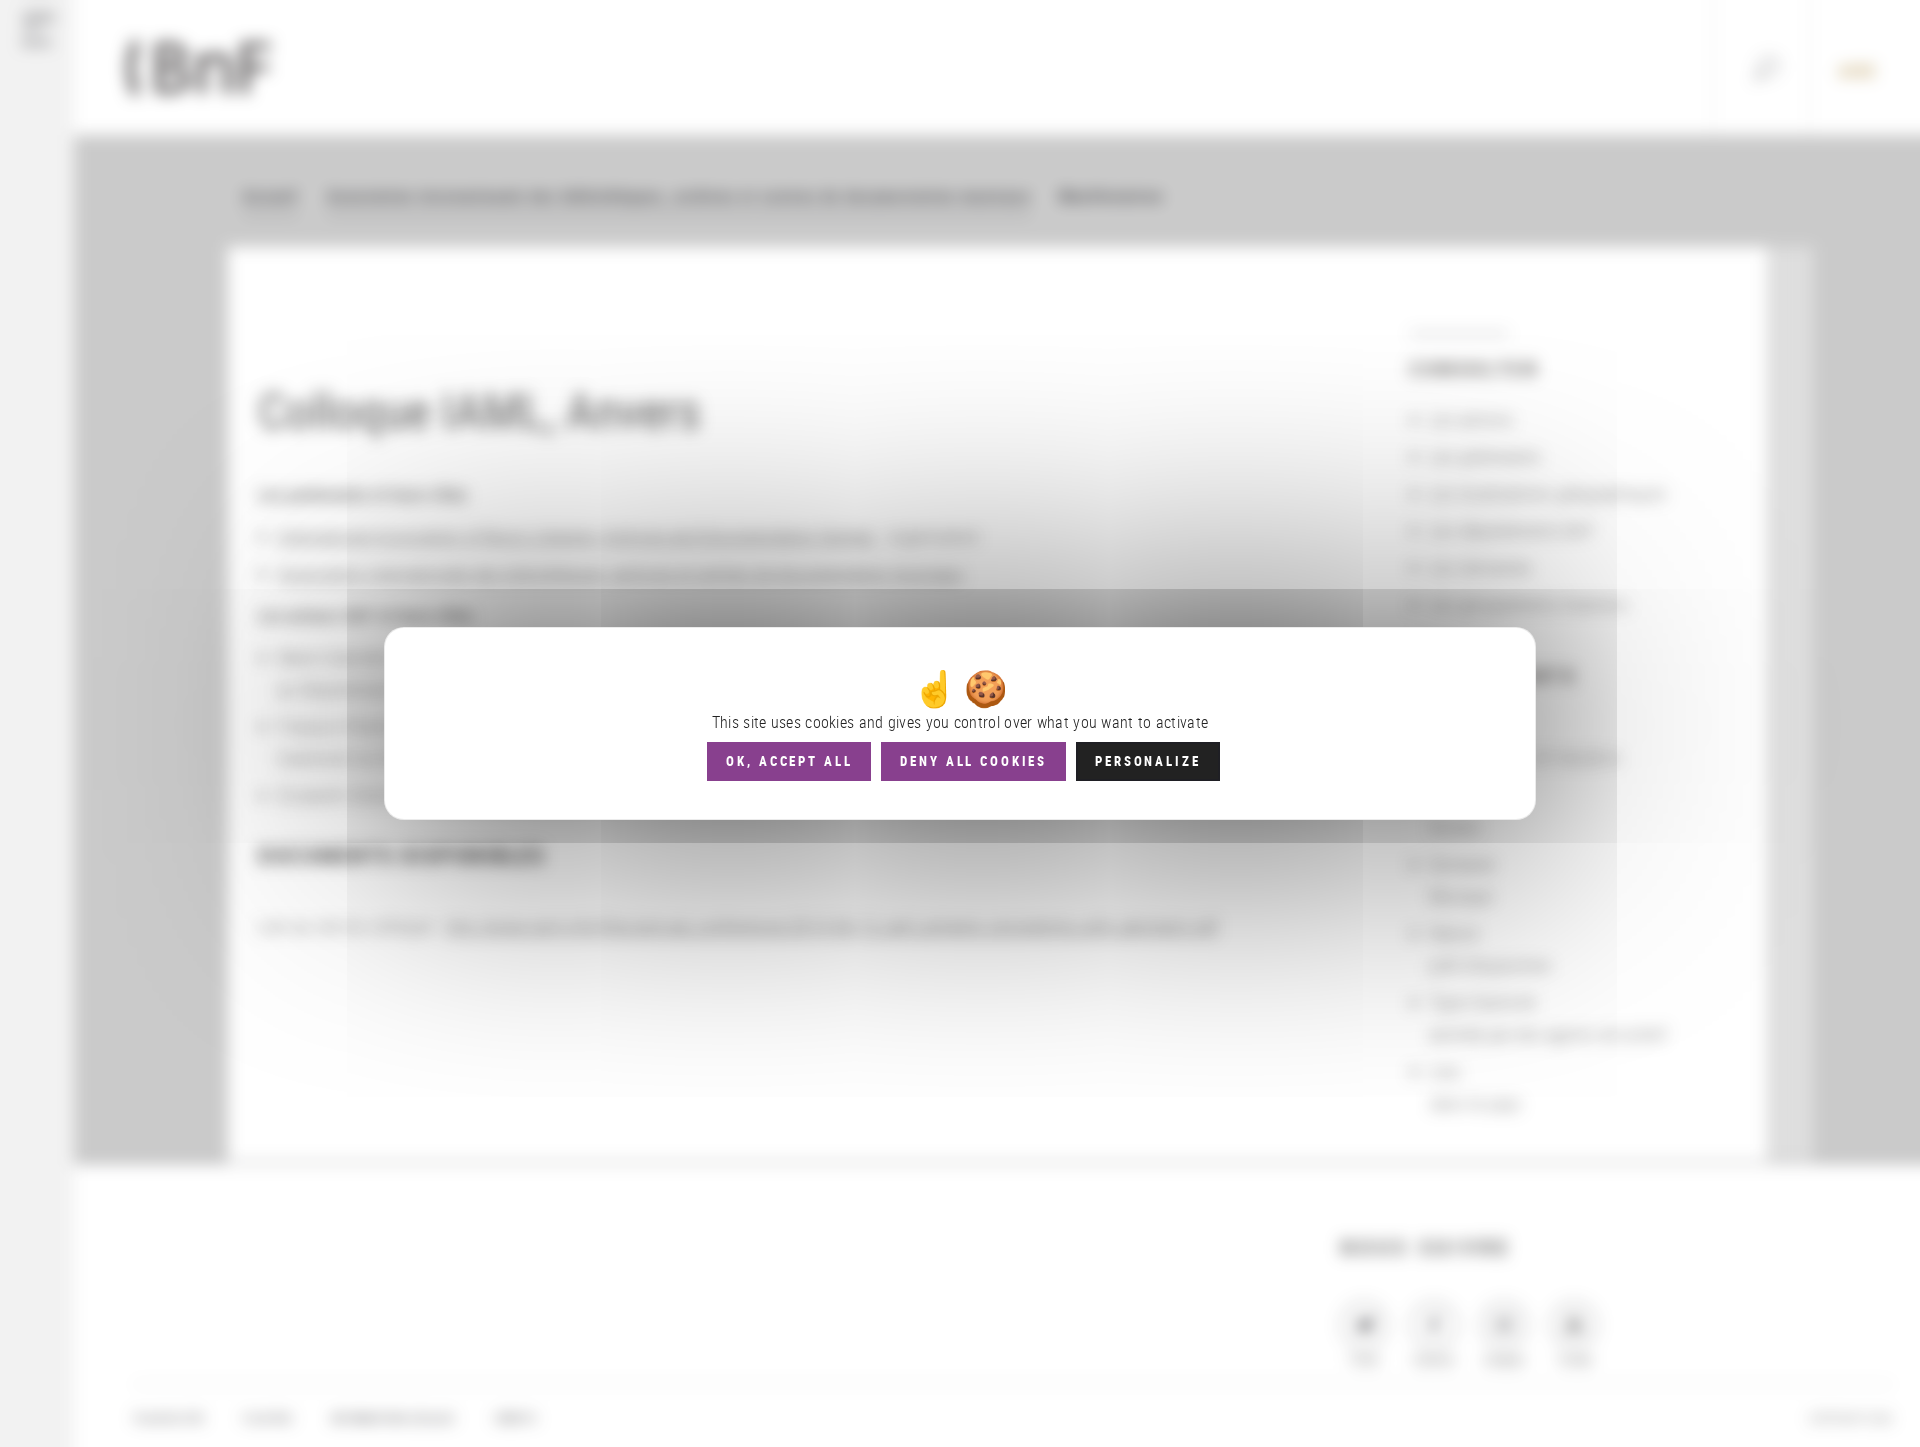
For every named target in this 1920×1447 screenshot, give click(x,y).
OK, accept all (789, 761)
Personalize (1147, 761)
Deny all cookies (973, 761)
